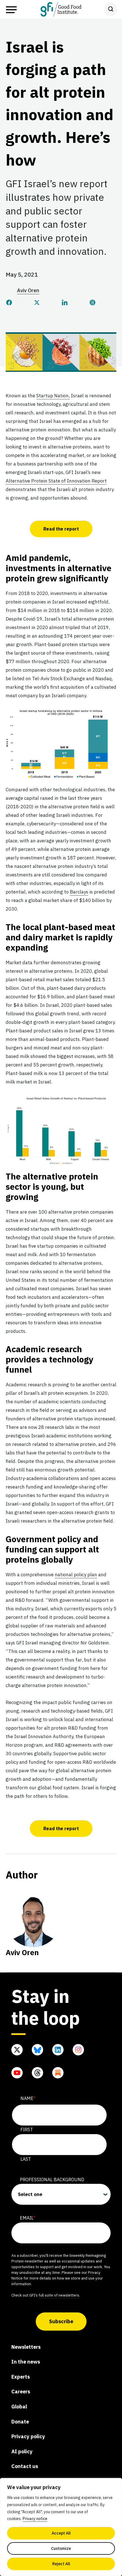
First (27, 2130)
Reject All (61, 2564)
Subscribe (61, 2321)
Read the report (61, 529)
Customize (61, 2548)
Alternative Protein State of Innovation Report (56, 481)
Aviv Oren (28, 290)
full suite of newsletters (59, 2295)
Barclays (79, 892)
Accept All (61, 2533)
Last (26, 2159)
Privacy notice (35, 2519)
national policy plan (76, 1575)
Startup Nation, (53, 396)
